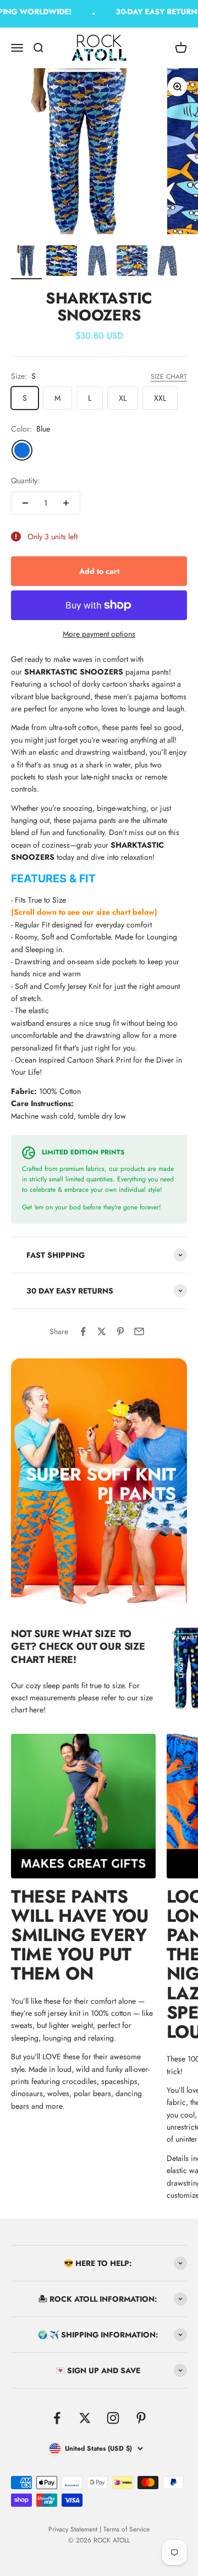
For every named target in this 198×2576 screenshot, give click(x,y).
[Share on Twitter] (102, 1331)
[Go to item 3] (97, 262)
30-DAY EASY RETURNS (155, 12)
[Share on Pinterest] (120, 1331)
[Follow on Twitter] (85, 2418)
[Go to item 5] (167, 262)
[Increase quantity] (66, 503)
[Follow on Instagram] (113, 2418)
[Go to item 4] (132, 262)
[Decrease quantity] (25, 503)
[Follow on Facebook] (57, 2418)
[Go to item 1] (26, 262)
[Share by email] (139, 1331)
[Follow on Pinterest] (141, 2418)
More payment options (99, 634)
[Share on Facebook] (83, 1331)
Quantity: (25, 480)
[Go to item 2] (62, 262)
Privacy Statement (73, 2529)
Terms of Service (127, 2529)
